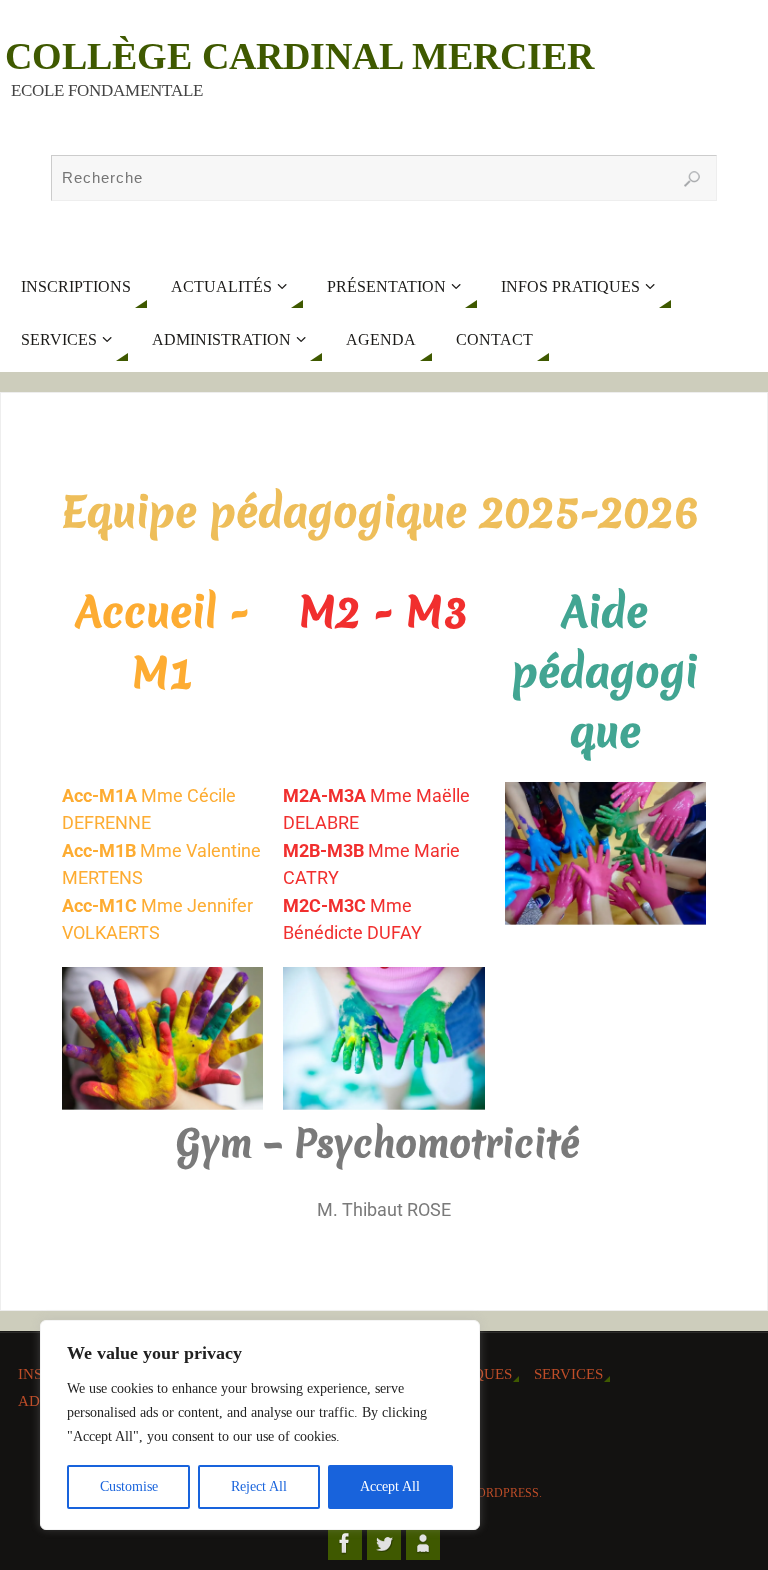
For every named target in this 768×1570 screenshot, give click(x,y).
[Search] (692, 179)
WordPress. (504, 1493)
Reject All (259, 1486)
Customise (129, 1486)
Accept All (390, 1486)
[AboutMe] (423, 1543)
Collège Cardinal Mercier (299, 56)
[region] (260, 1425)
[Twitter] (384, 1543)
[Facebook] (345, 1543)
